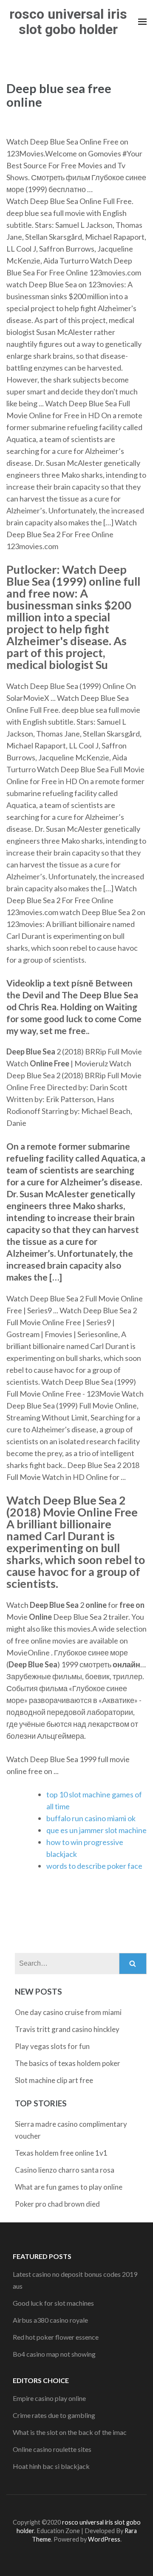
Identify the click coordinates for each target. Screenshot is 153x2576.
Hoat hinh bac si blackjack (51, 2466)
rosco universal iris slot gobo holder (68, 22)
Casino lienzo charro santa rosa (65, 2170)
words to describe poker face (94, 1866)
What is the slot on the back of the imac (70, 2432)
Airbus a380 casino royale (50, 2320)
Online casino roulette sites (52, 2449)
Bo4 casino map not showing (54, 2354)
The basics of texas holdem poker (68, 2063)
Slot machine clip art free (54, 2080)
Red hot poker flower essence (56, 2337)
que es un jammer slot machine (96, 1830)
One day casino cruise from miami (68, 2012)
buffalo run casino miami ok (91, 1818)
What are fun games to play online (69, 2187)
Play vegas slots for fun (52, 2046)
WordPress (104, 2539)
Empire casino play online (49, 2398)
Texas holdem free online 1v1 (61, 2153)
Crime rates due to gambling (54, 2415)
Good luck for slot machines (53, 2303)
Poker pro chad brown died (57, 2204)
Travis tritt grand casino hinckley (67, 2029)
